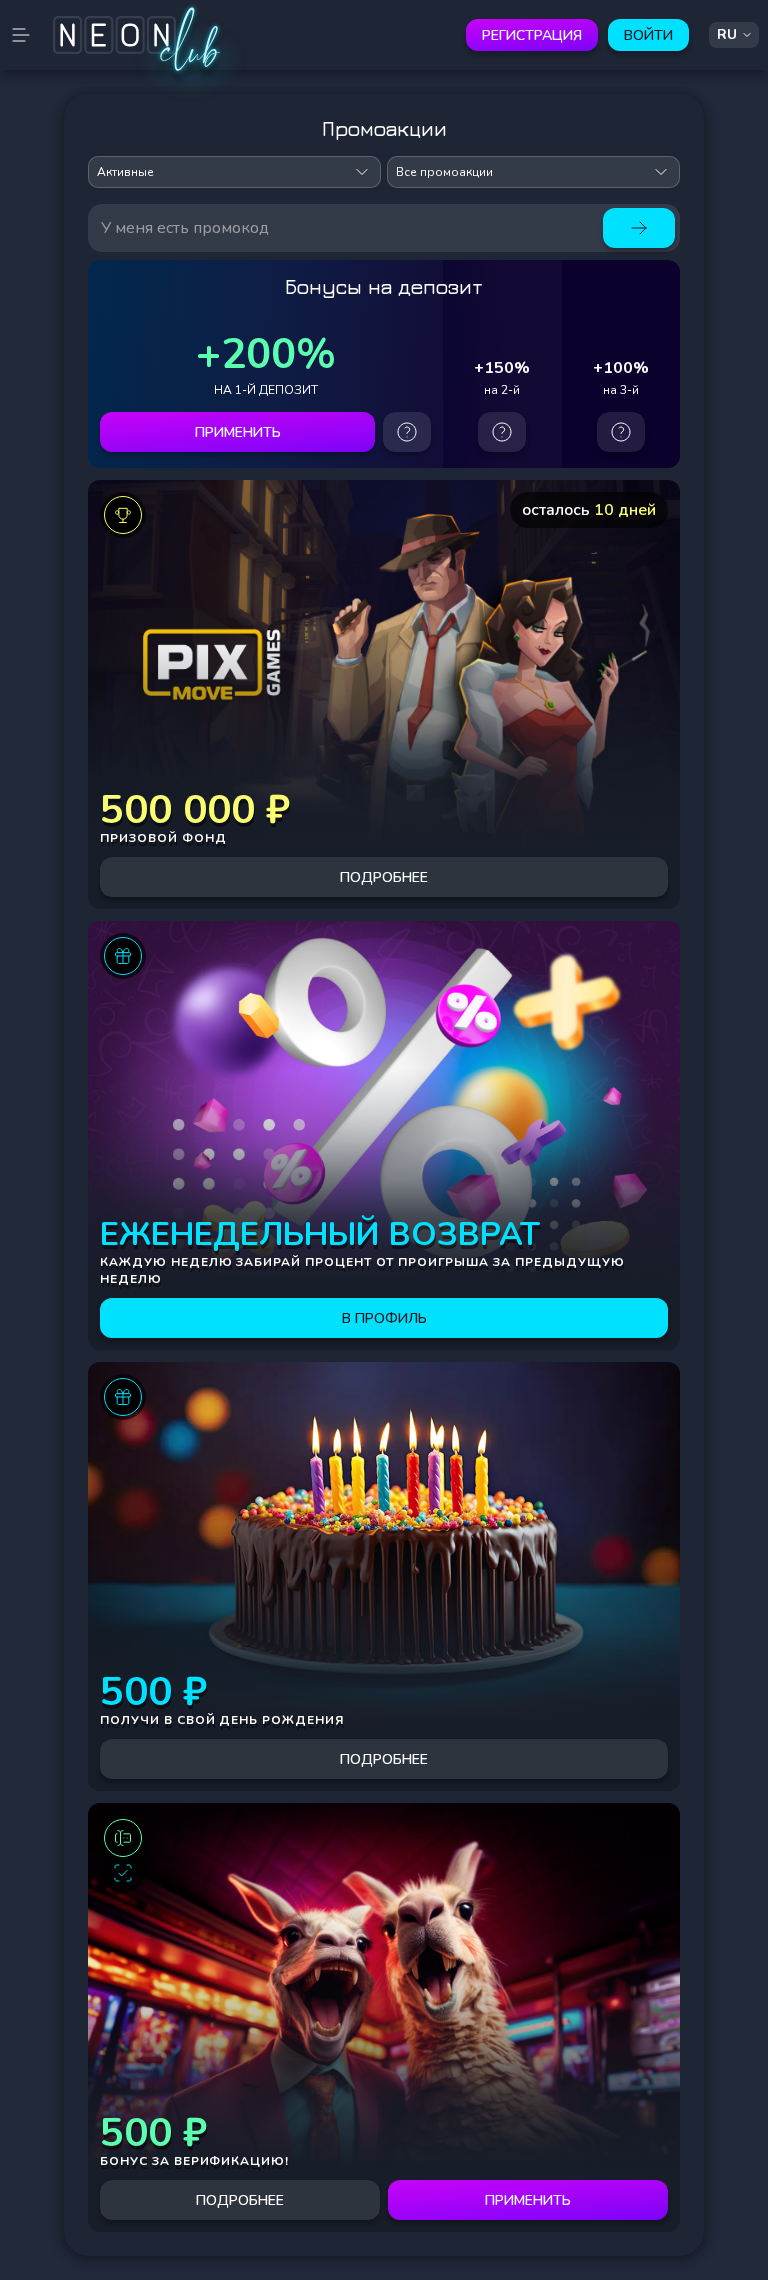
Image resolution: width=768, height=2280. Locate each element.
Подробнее (384, 877)
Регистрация (532, 35)
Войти (648, 35)
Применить (238, 432)
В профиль (384, 1318)
